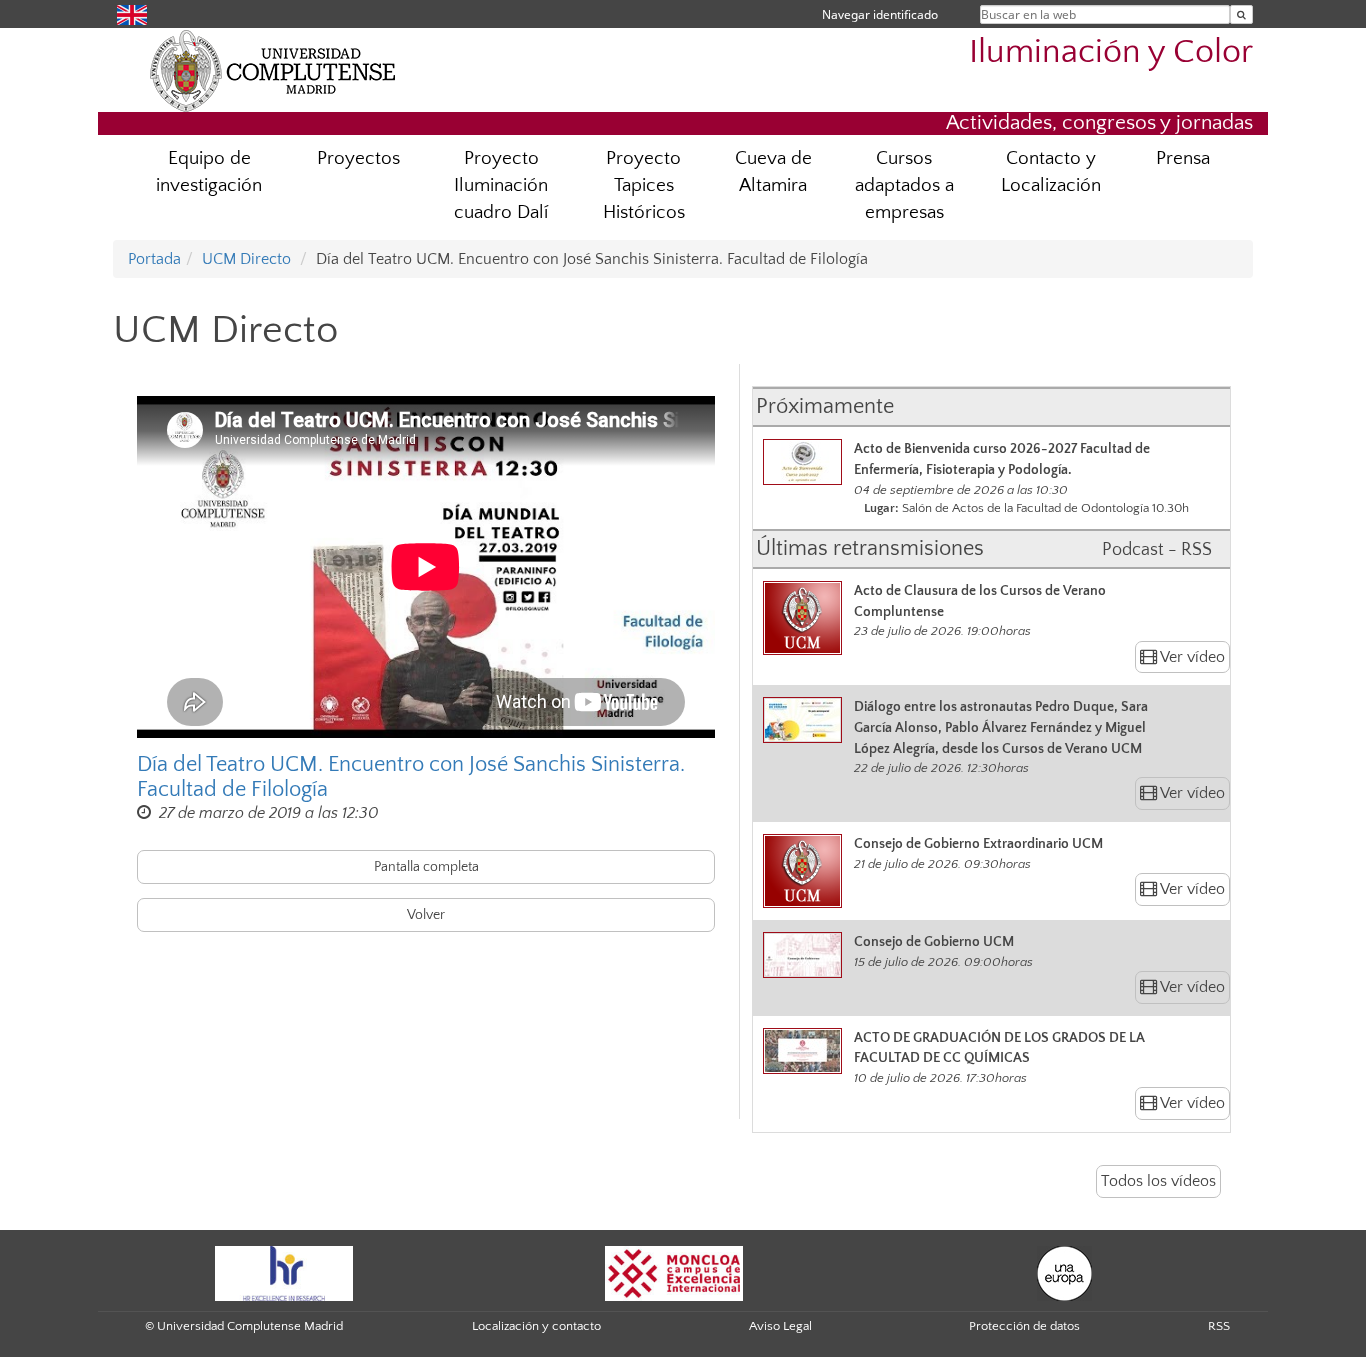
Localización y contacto (536, 1326)
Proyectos (358, 158)
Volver (426, 915)
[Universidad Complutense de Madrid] (273, 70)
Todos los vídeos (1158, 1181)
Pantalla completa (426, 867)
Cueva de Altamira (773, 172)
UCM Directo (246, 259)
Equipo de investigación (209, 172)
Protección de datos (1024, 1326)
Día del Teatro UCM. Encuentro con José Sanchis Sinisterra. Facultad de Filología (411, 777)
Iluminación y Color (1111, 52)
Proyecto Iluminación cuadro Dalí (501, 185)
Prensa (1183, 158)
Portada (154, 259)
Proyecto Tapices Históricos (644, 185)
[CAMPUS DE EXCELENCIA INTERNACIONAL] (674, 1272)
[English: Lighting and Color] (132, 13)
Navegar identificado (880, 14)
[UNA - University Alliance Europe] (1064, 1272)
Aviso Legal (780, 1326)
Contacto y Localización (1051, 172)
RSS (1219, 1326)
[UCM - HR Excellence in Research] (284, 1272)
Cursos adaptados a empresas (904, 185)
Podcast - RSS (1157, 550)
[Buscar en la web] (1241, 14)
